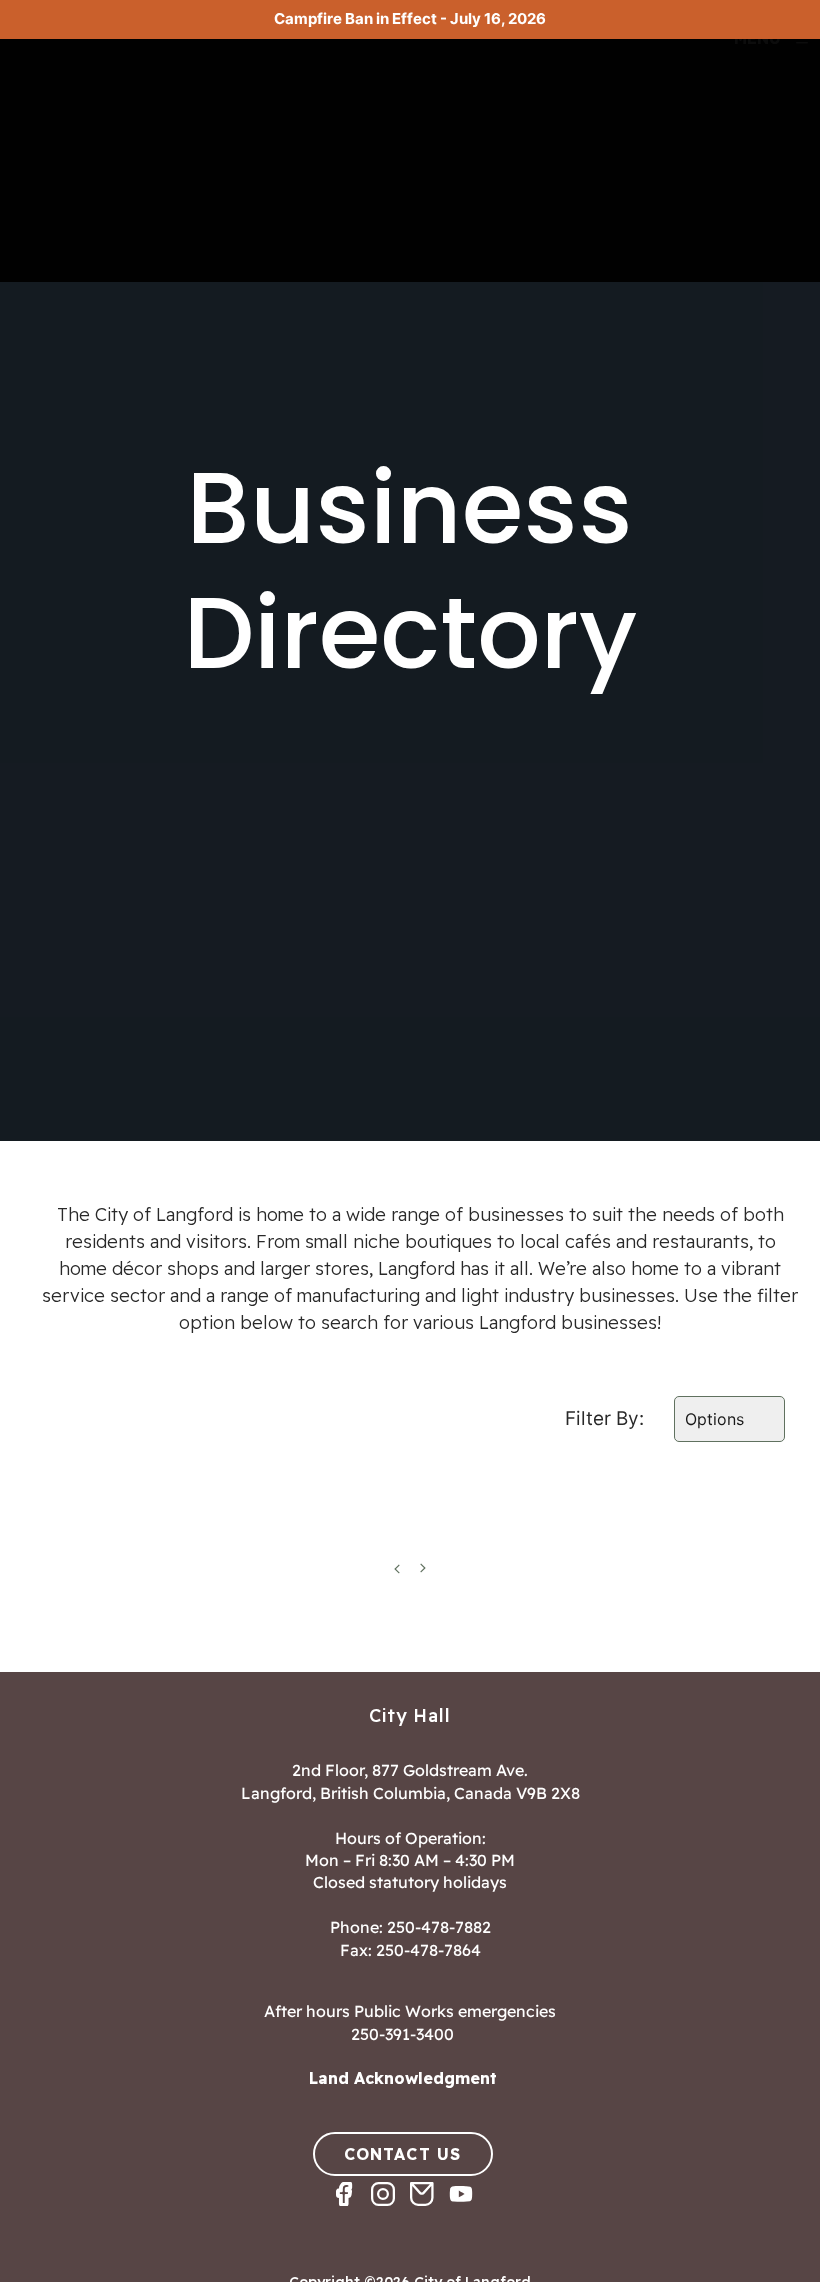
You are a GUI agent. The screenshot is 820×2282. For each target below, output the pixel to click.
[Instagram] (390, 2211)
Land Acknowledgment (403, 2078)
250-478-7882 (439, 1927)
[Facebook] (351, 2211)
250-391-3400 (402, 2034)
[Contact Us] (429, 2211)
